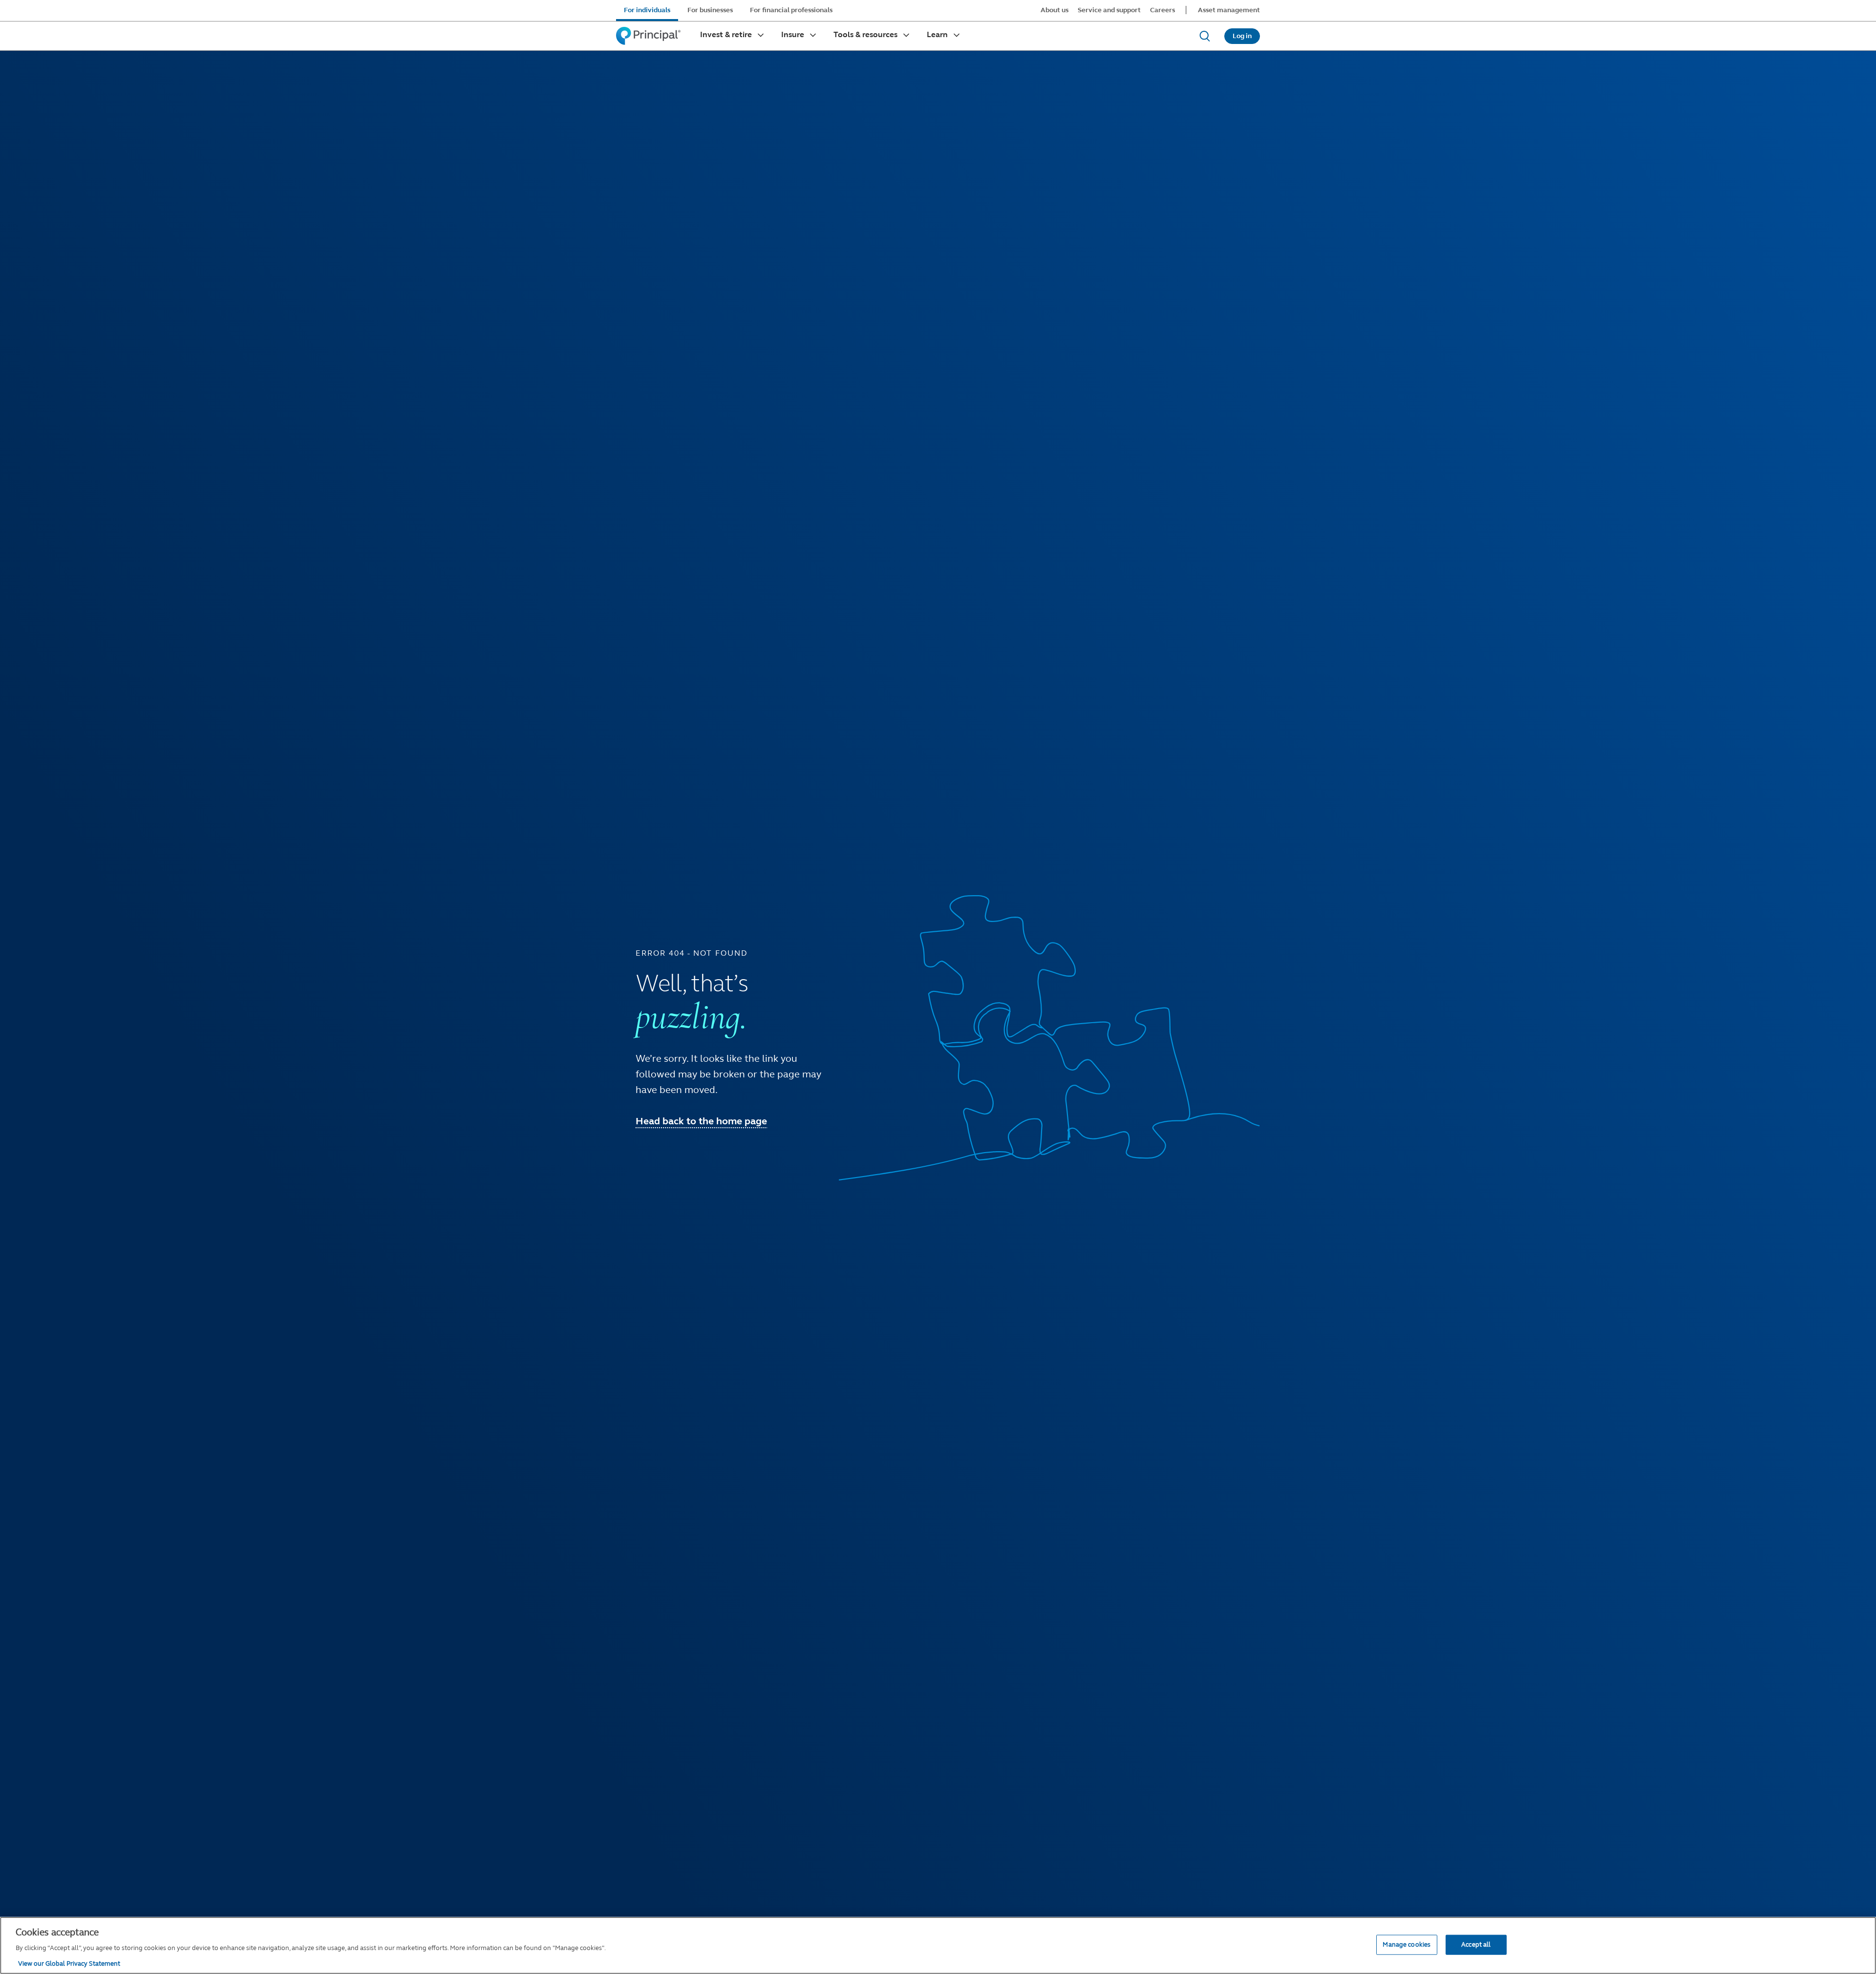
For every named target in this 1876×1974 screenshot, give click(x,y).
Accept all (1476, 1944)
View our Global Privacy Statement (69, 1964)
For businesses (710, 10)
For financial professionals (791, 10)
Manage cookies (1407, 1944)
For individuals (647, 10)
